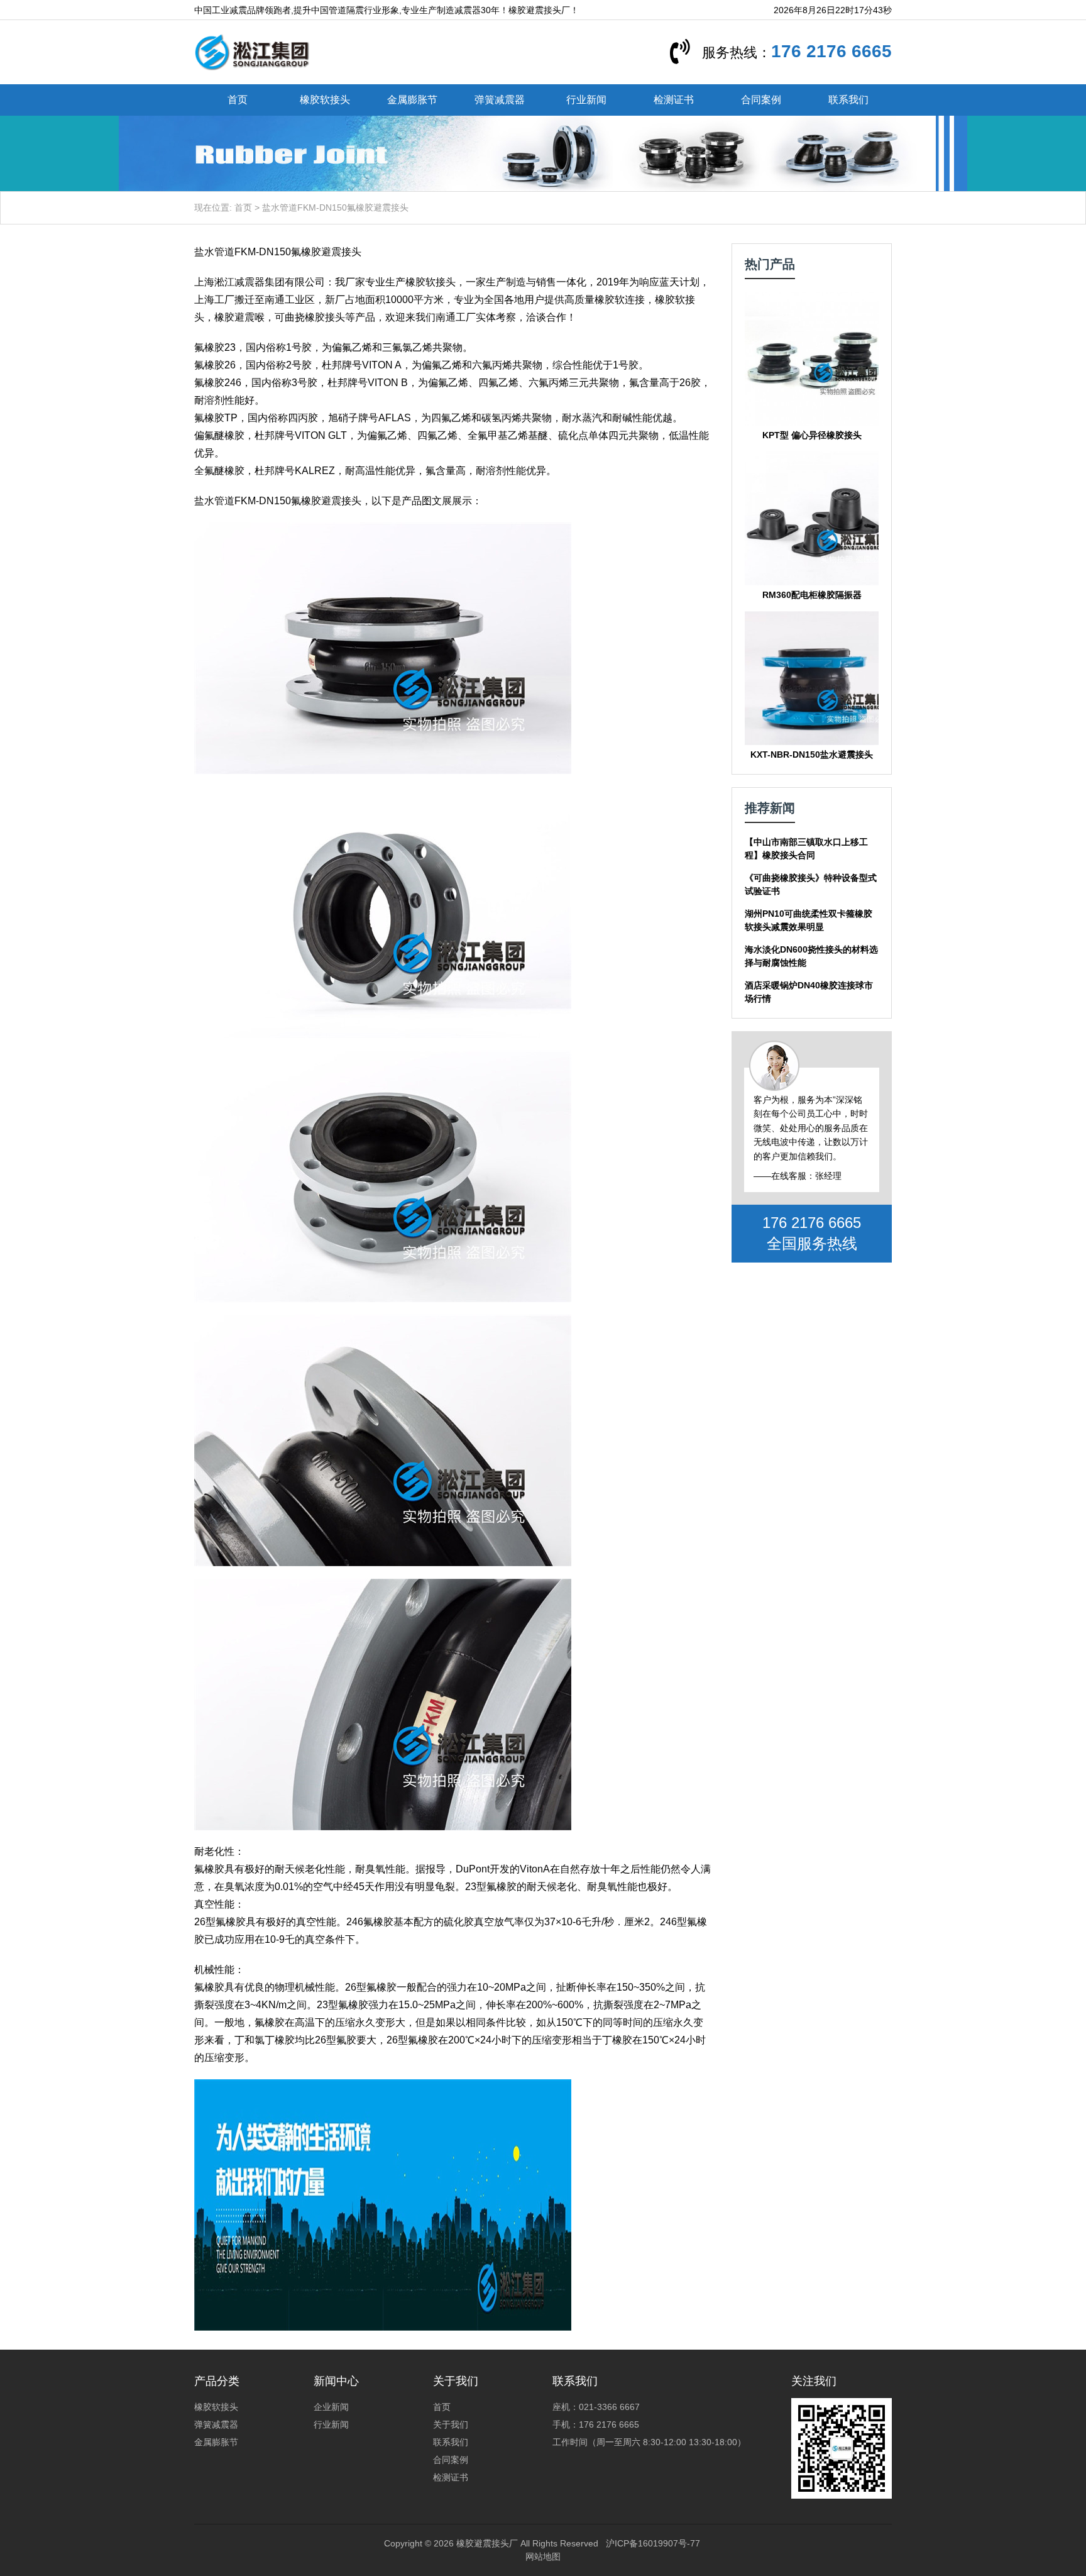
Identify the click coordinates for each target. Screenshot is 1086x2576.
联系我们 (848, 100)
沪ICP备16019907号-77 (653, 2543)
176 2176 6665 (831, 51)
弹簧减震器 (500, 100)
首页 (238, 100)
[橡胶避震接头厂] (252, 52)
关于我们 (451, 2424)
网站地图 (543, 2557)
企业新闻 (331, 2407)
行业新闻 (586, 100)
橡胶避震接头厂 (487, 2543)
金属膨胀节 (412, 100)
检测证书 (674, 100)
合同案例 (761, 100)
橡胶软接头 (325, 100)
